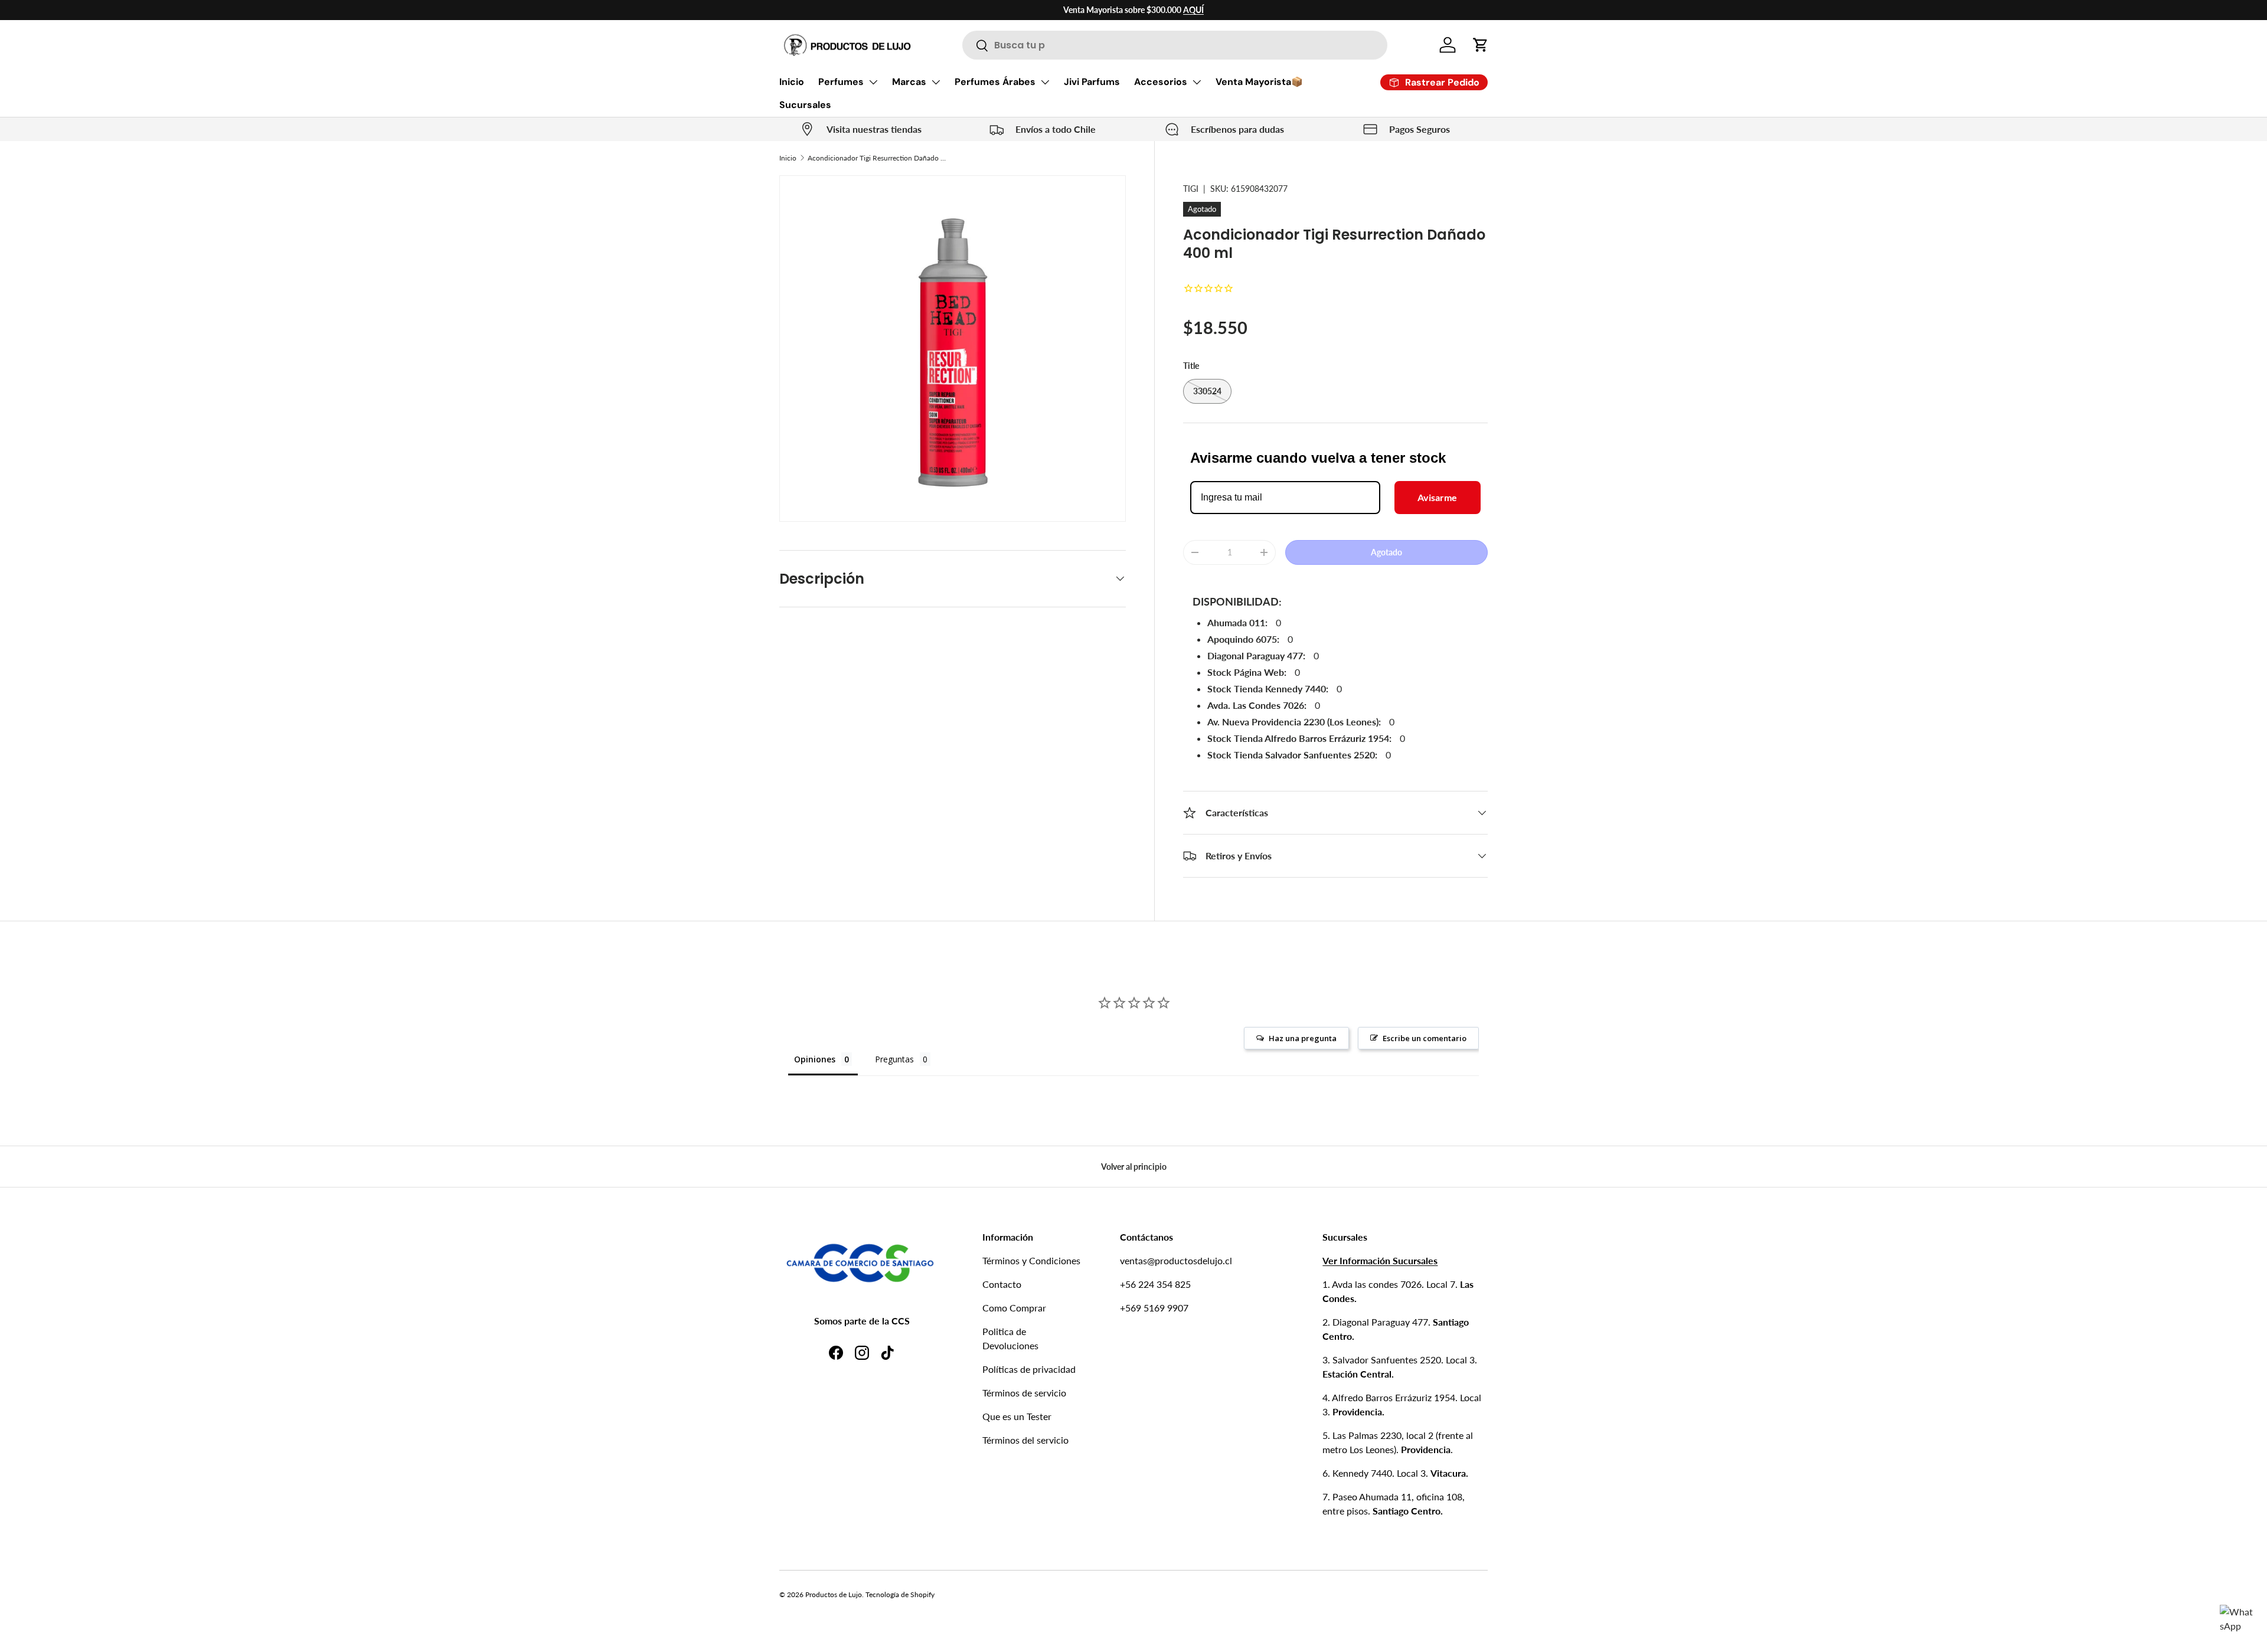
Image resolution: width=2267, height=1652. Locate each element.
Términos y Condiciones (1031, 1260)
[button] (1481, 45)
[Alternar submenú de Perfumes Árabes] (1045, 82)
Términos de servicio (1024, 1393)
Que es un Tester (1017, 1416)
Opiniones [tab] (815, 1059)
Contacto (1002, 1284)
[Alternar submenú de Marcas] (936, 82)
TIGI (1191, 189)
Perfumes (841, 82)
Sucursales (805, 105)
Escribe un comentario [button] (1425, 1038)
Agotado (1386, 552)
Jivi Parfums (1092, 82)
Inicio (792, 82)
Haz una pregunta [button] (1303, 1038)
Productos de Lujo (834, 1594)
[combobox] (1175, 45)
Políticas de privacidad (1029, 1369)
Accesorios (1161, 82)
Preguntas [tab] (894, 1059)
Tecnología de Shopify (900, 1594)
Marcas (909, 82)
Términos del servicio (1025, 1440)
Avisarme (1437, 497)
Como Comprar (1014, 1308)
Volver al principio (1134, 1167)
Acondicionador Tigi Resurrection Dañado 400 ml (878, 158)
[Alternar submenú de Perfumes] (873, 82)
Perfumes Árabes (995, 82)
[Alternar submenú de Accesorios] (1197, 82)
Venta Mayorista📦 (1259, 82)
